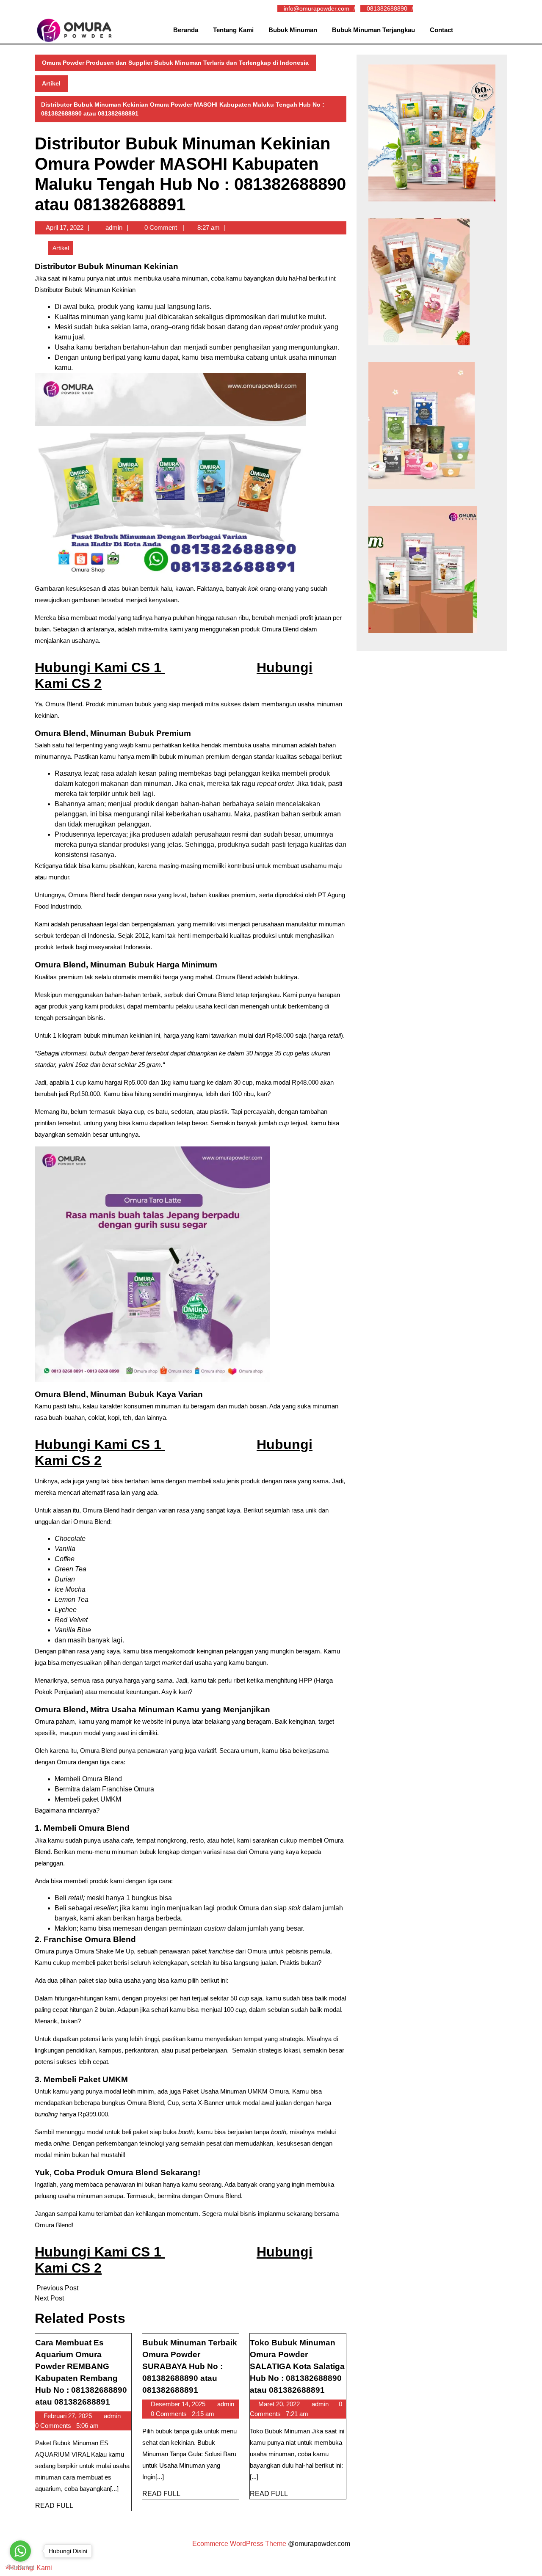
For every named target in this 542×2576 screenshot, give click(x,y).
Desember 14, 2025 (179, 2404)
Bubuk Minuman (293, 30)
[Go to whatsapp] (20, 2551)
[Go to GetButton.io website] (20, 2567)
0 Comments (54, 2426)
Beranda (186, 30)
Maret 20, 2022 (280, 2404)
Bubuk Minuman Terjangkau (373, 30)
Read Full (54, 2506)
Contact (441, 30)
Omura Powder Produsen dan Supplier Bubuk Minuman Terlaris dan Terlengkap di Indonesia (175, 63)
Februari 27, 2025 (69, 2416)
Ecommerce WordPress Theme (239, 2544)
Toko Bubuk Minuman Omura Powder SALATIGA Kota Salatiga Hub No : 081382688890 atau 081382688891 (297, 2366)
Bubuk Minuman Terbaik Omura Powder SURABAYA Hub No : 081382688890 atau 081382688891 (190, 2366)
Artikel (51, 83)
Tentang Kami (233, 30)
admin (114, 227)
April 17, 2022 (65, 227)
